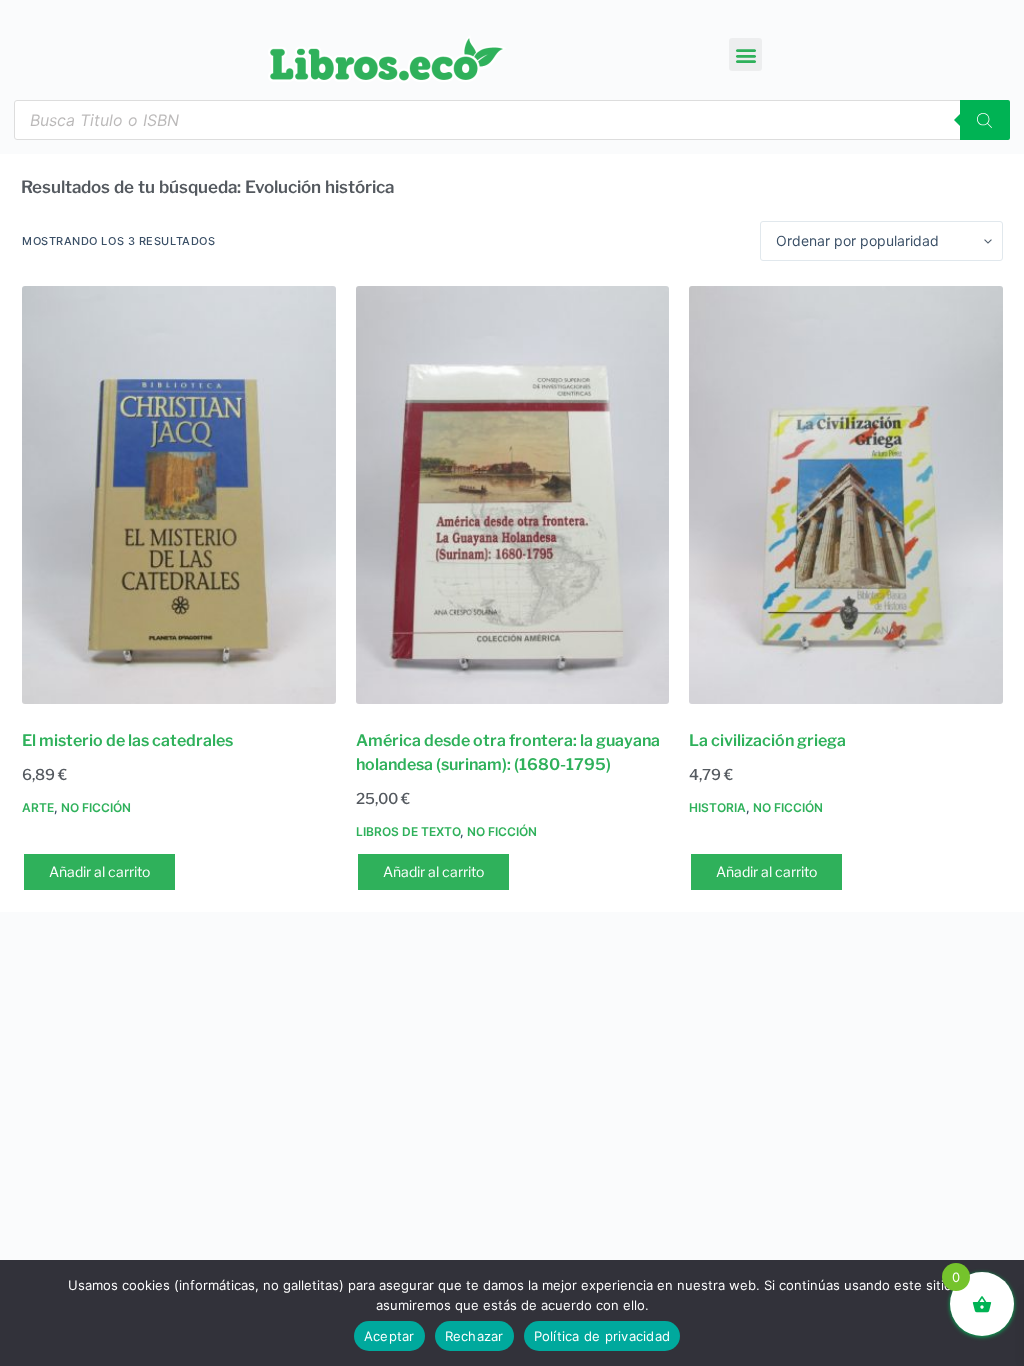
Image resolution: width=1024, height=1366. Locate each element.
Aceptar (389, 1336)
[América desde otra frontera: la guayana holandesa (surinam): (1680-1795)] (513, 495)
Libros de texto (408, 831)
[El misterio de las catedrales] (179, 495)
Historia (717, 807)
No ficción (96, 807)
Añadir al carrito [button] (99, 871)
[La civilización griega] (846, 495)
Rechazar (474, 1336)
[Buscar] (985, 120)
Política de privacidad (602, 1336)
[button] (745, 54)
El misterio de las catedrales (127, 740)
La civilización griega (767, 740)
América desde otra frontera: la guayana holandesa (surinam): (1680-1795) (508, 752)
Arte (38, 807)
